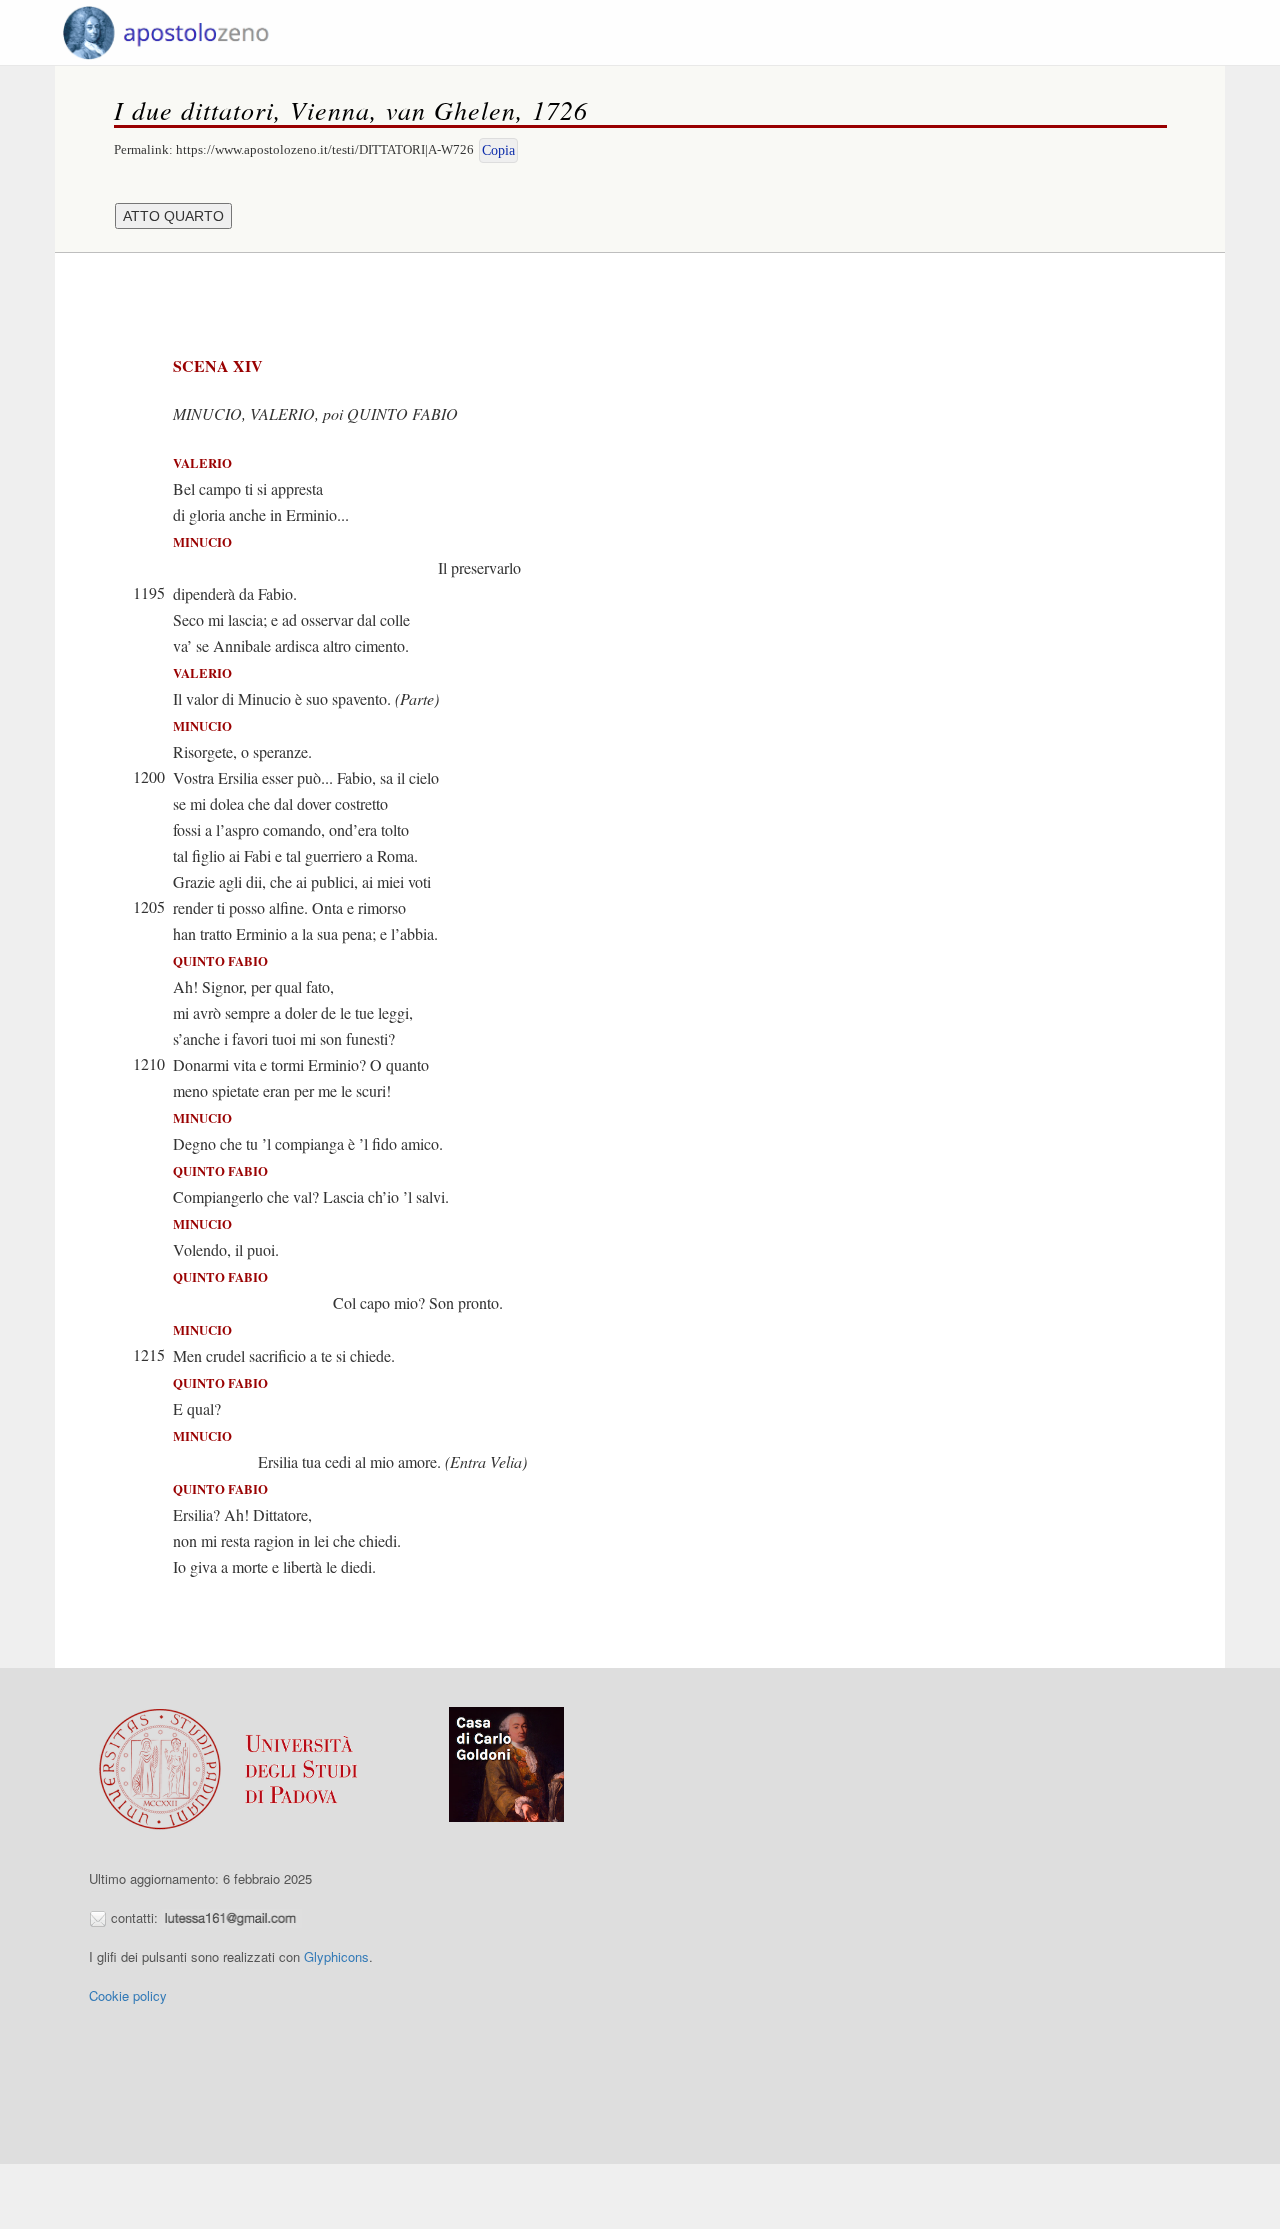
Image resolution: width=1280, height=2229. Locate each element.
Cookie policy (128, 1995)
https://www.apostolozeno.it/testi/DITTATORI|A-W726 (325, 149)
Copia (498, 150)
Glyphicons (336, 1956)
